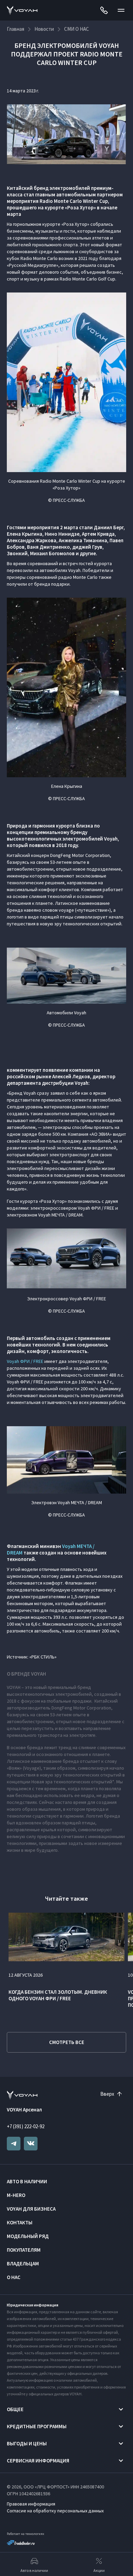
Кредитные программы (37, 2426)
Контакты (20, 2222)
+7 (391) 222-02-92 (26, 2126)
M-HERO (16, 2195)
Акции (99, 2570)
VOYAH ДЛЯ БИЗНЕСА (31, 2209)
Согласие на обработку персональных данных (55, 2511)
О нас (14, 2277)
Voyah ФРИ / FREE (25, 1361)
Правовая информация (31, 2504)
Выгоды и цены (27, 2443)
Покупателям (24, 2250)
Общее (15, 2409)
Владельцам (23, 2263)
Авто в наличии (27, 2181)
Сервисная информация (38, 2461)
